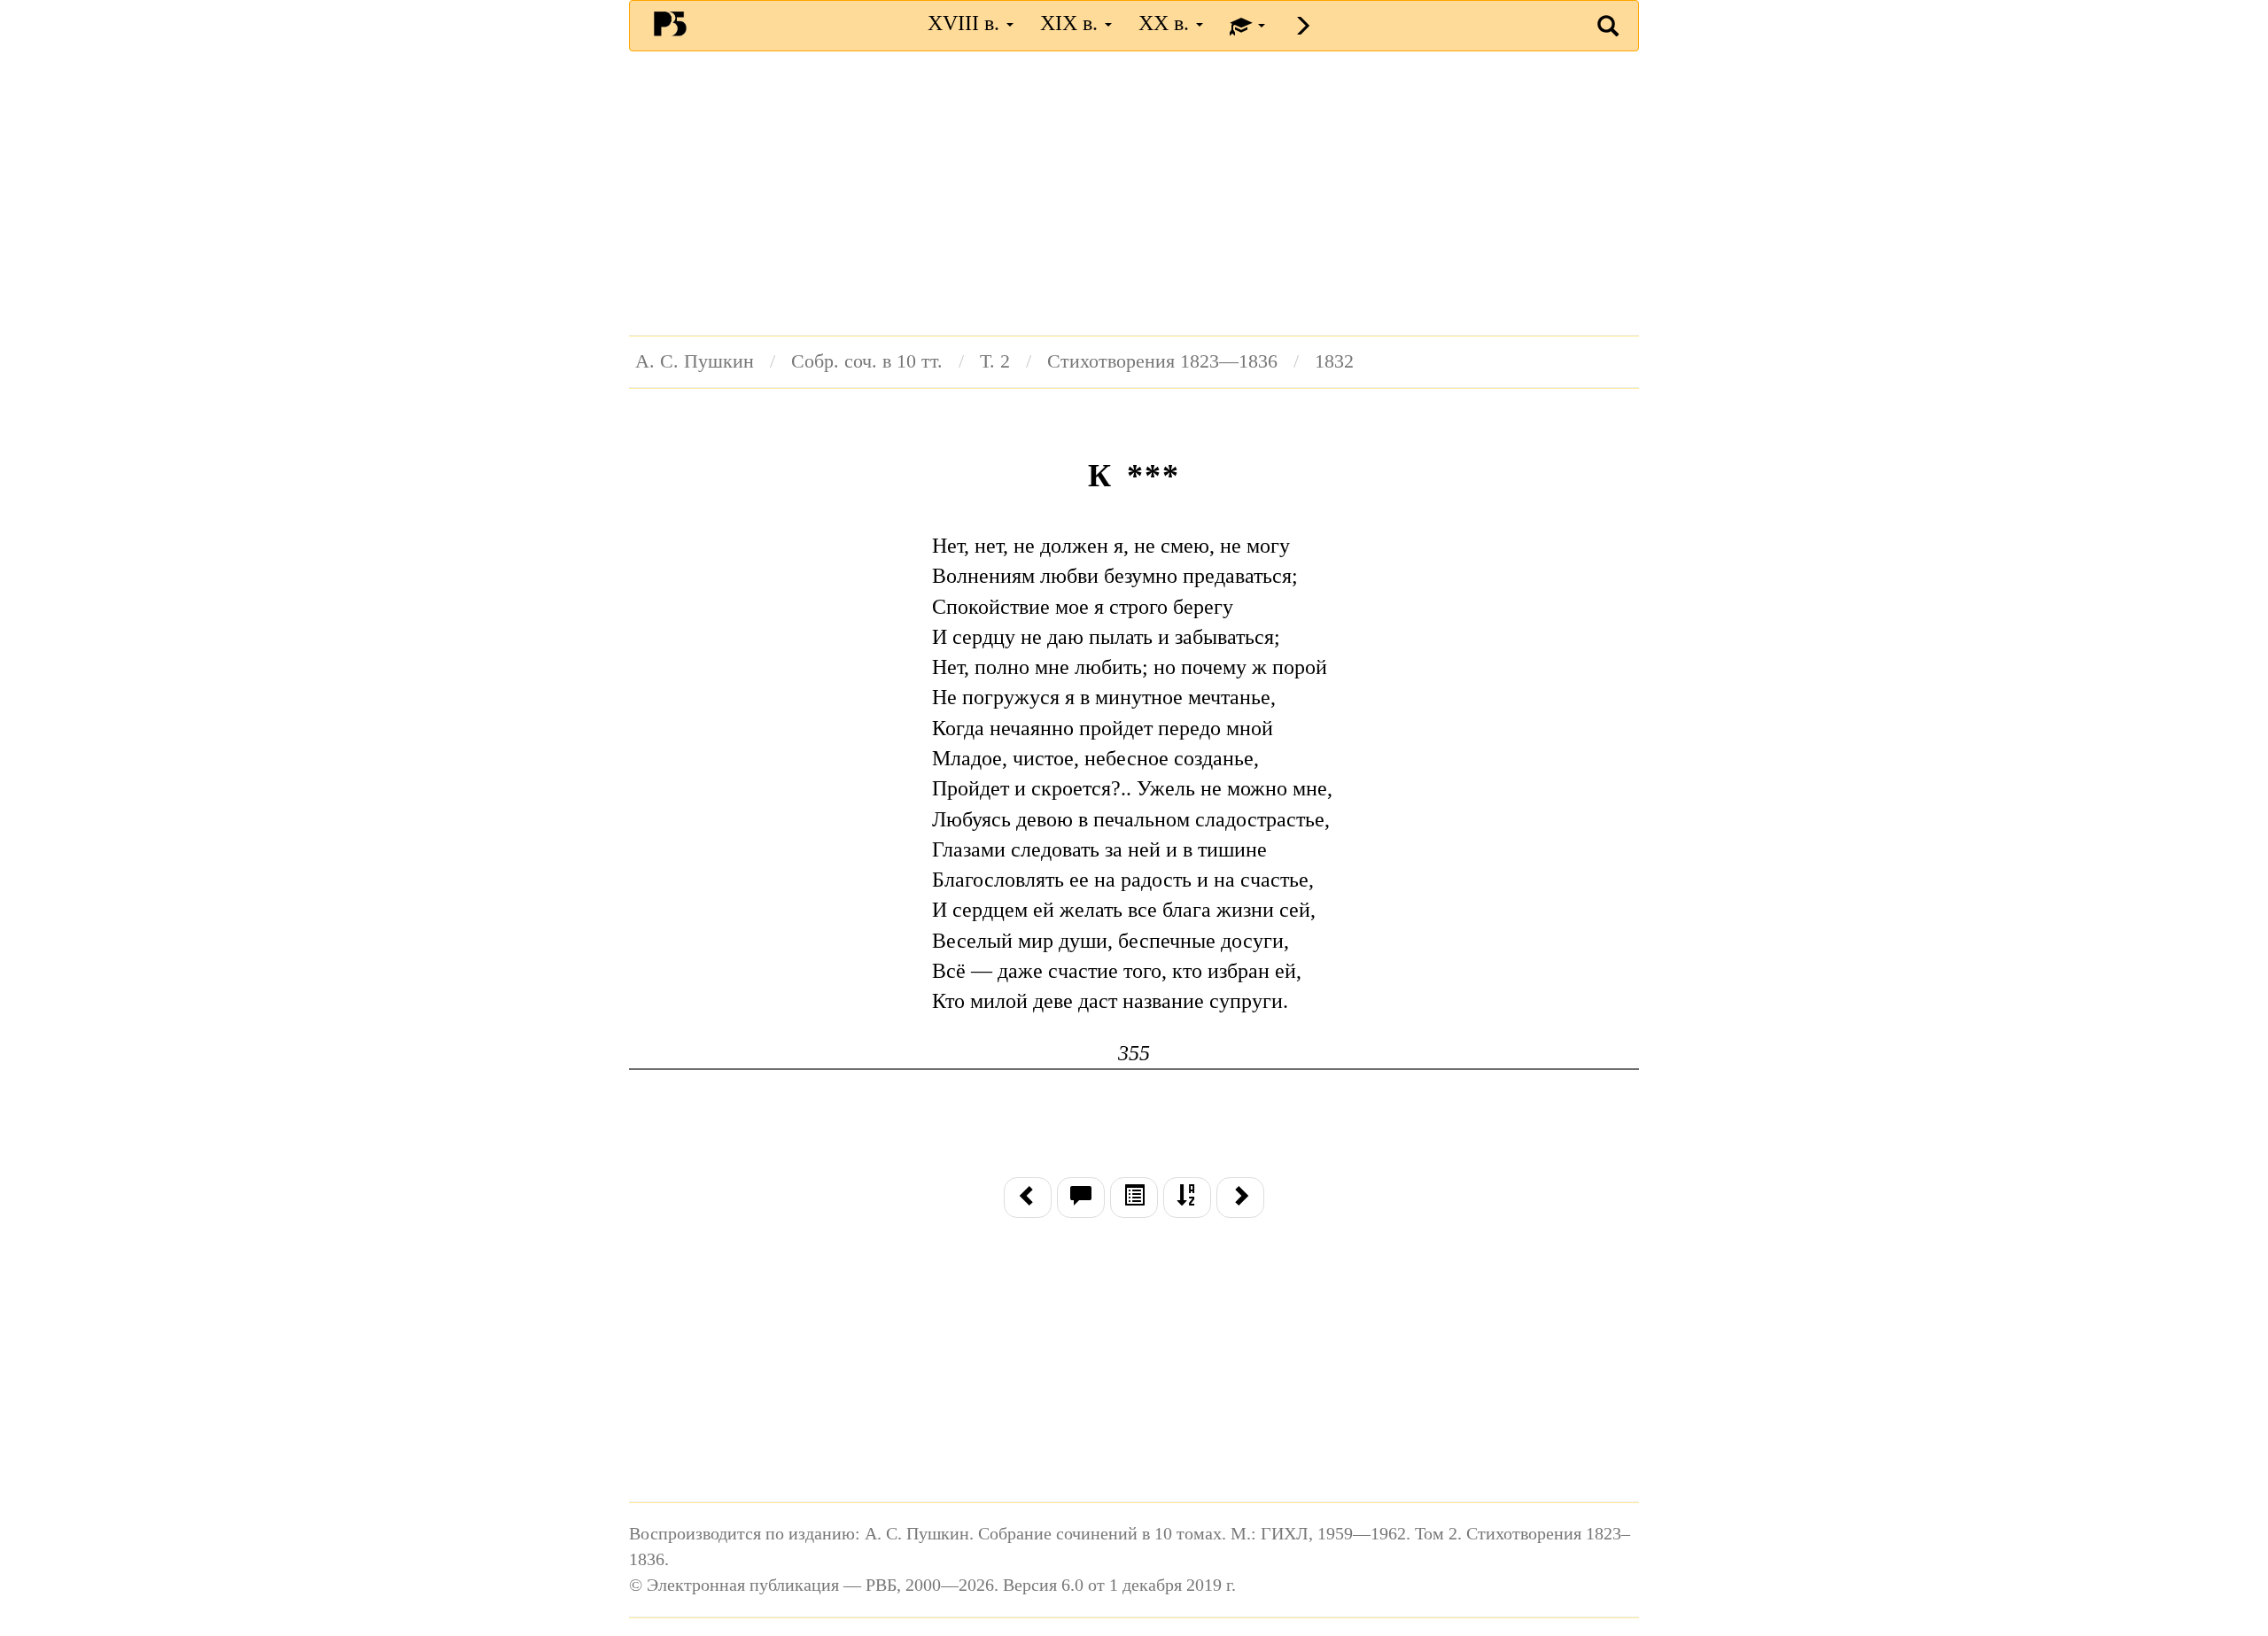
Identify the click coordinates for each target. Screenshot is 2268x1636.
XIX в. (1072, 23)
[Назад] (1028, 1198)
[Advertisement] (1134, 193)
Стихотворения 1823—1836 (1162, 361)
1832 (1334, 361)
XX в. (1166, 23)
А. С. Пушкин (695, 361)
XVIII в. (966, 23)
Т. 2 (995, 361)
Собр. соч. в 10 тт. (867, 361)
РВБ (670, 23)
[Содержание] (1134, 1198)
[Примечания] (1081, 1198)
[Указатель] (1187, 1198)
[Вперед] (1240, 1198)
